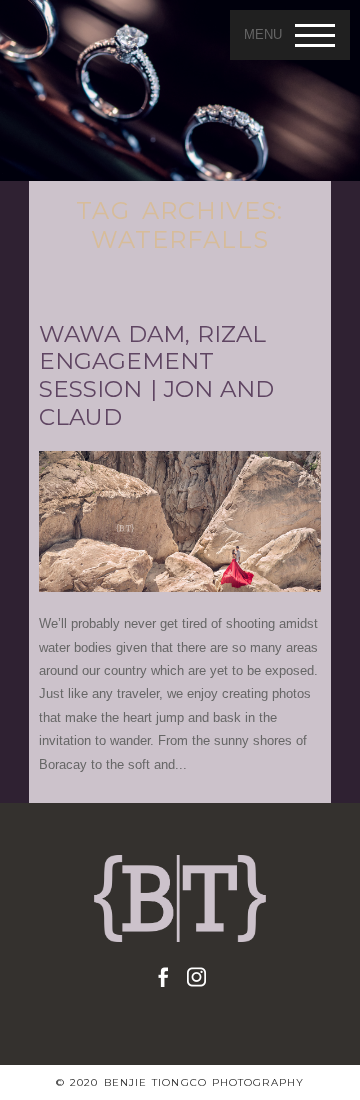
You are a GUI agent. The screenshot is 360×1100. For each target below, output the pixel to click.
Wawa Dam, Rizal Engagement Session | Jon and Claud (156, 376)
